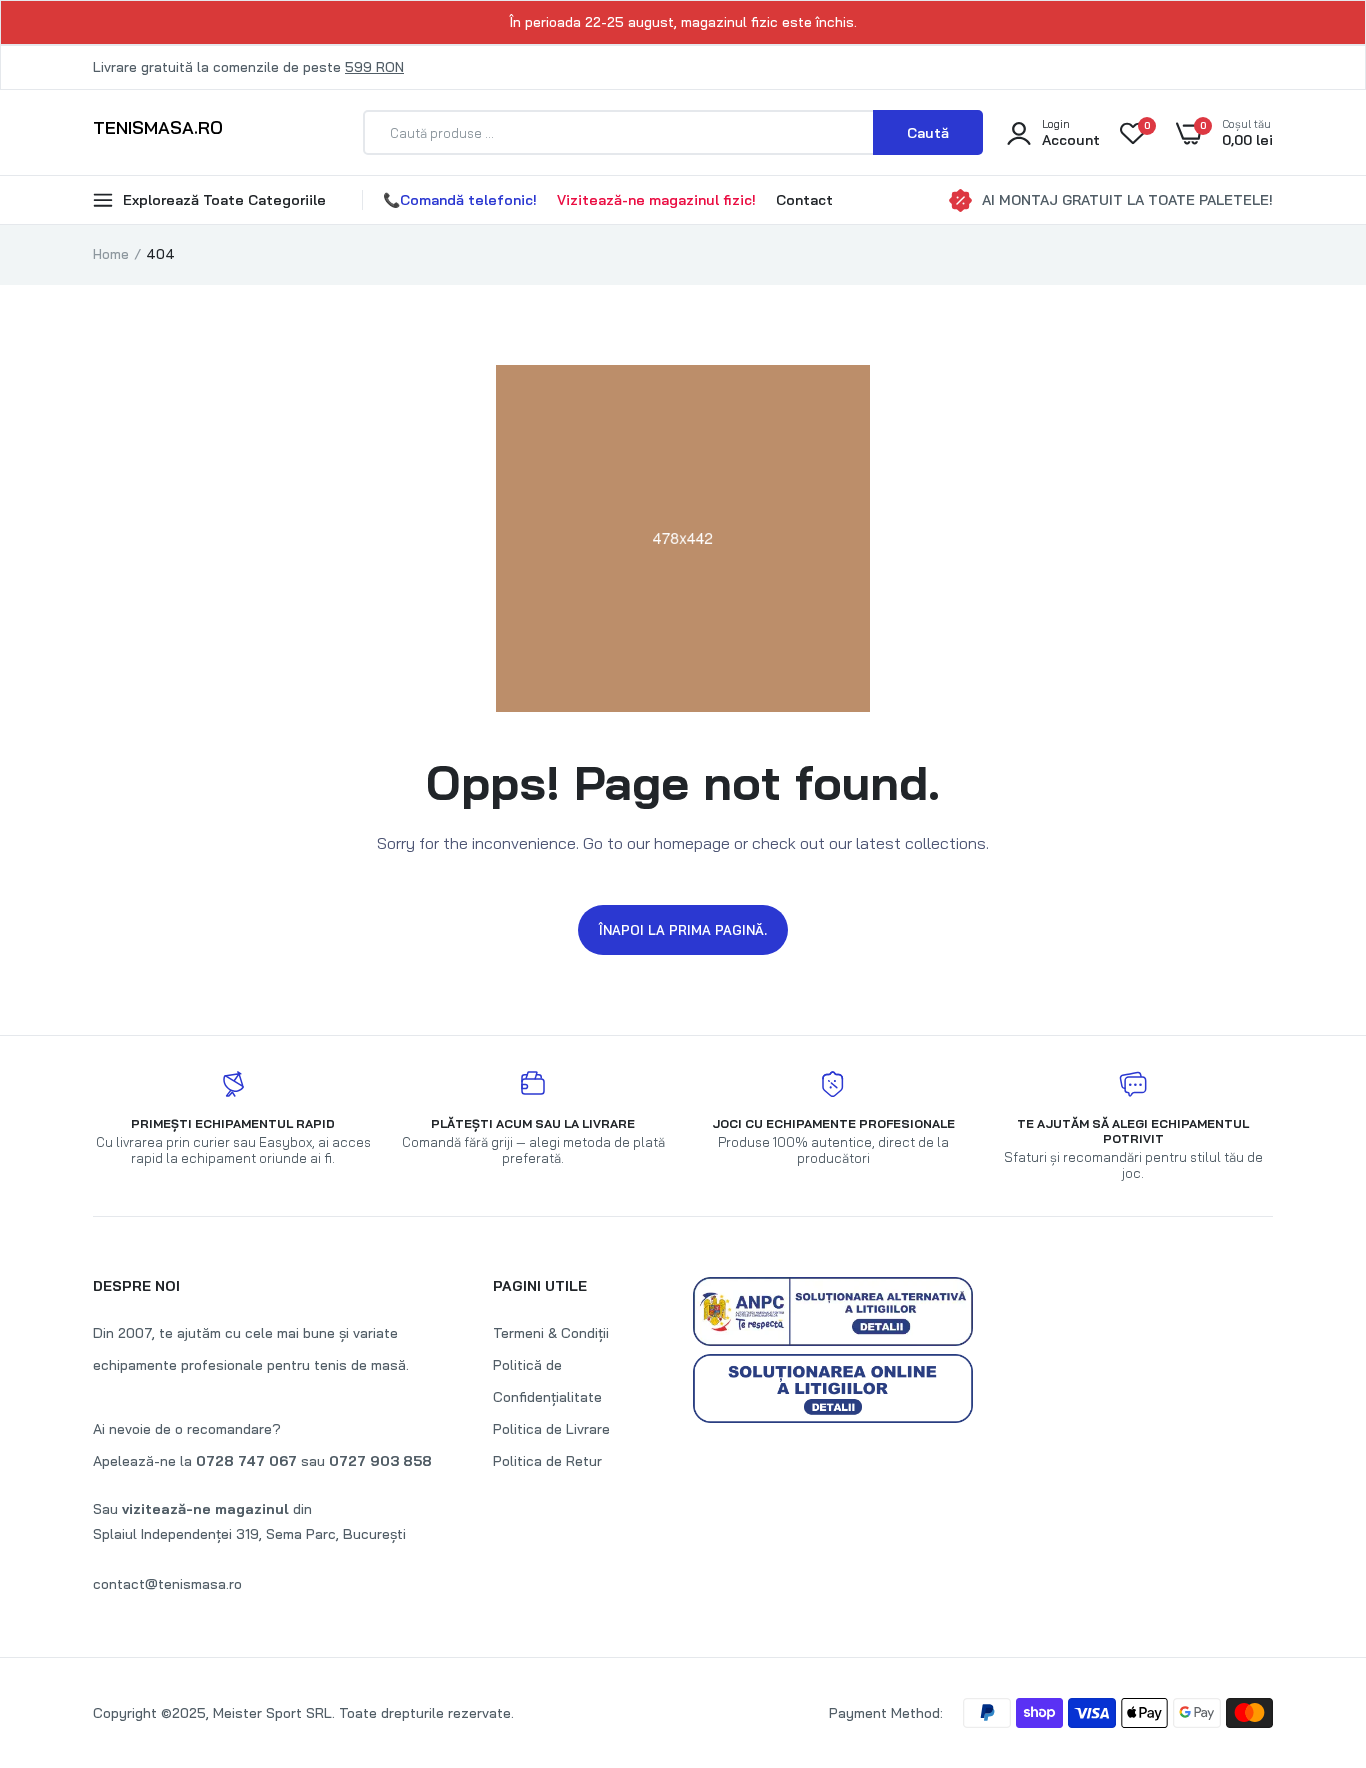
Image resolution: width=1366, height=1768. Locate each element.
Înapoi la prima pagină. (683, 930)
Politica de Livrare (551, 1429)
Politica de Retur (547, 1461)
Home (111, 254)
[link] (1311, 1623)
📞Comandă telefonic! (460, 200)
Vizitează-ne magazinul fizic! (656, 200)
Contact (804, 200)
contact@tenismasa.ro (167, 1584)
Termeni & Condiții (551, 1333)
